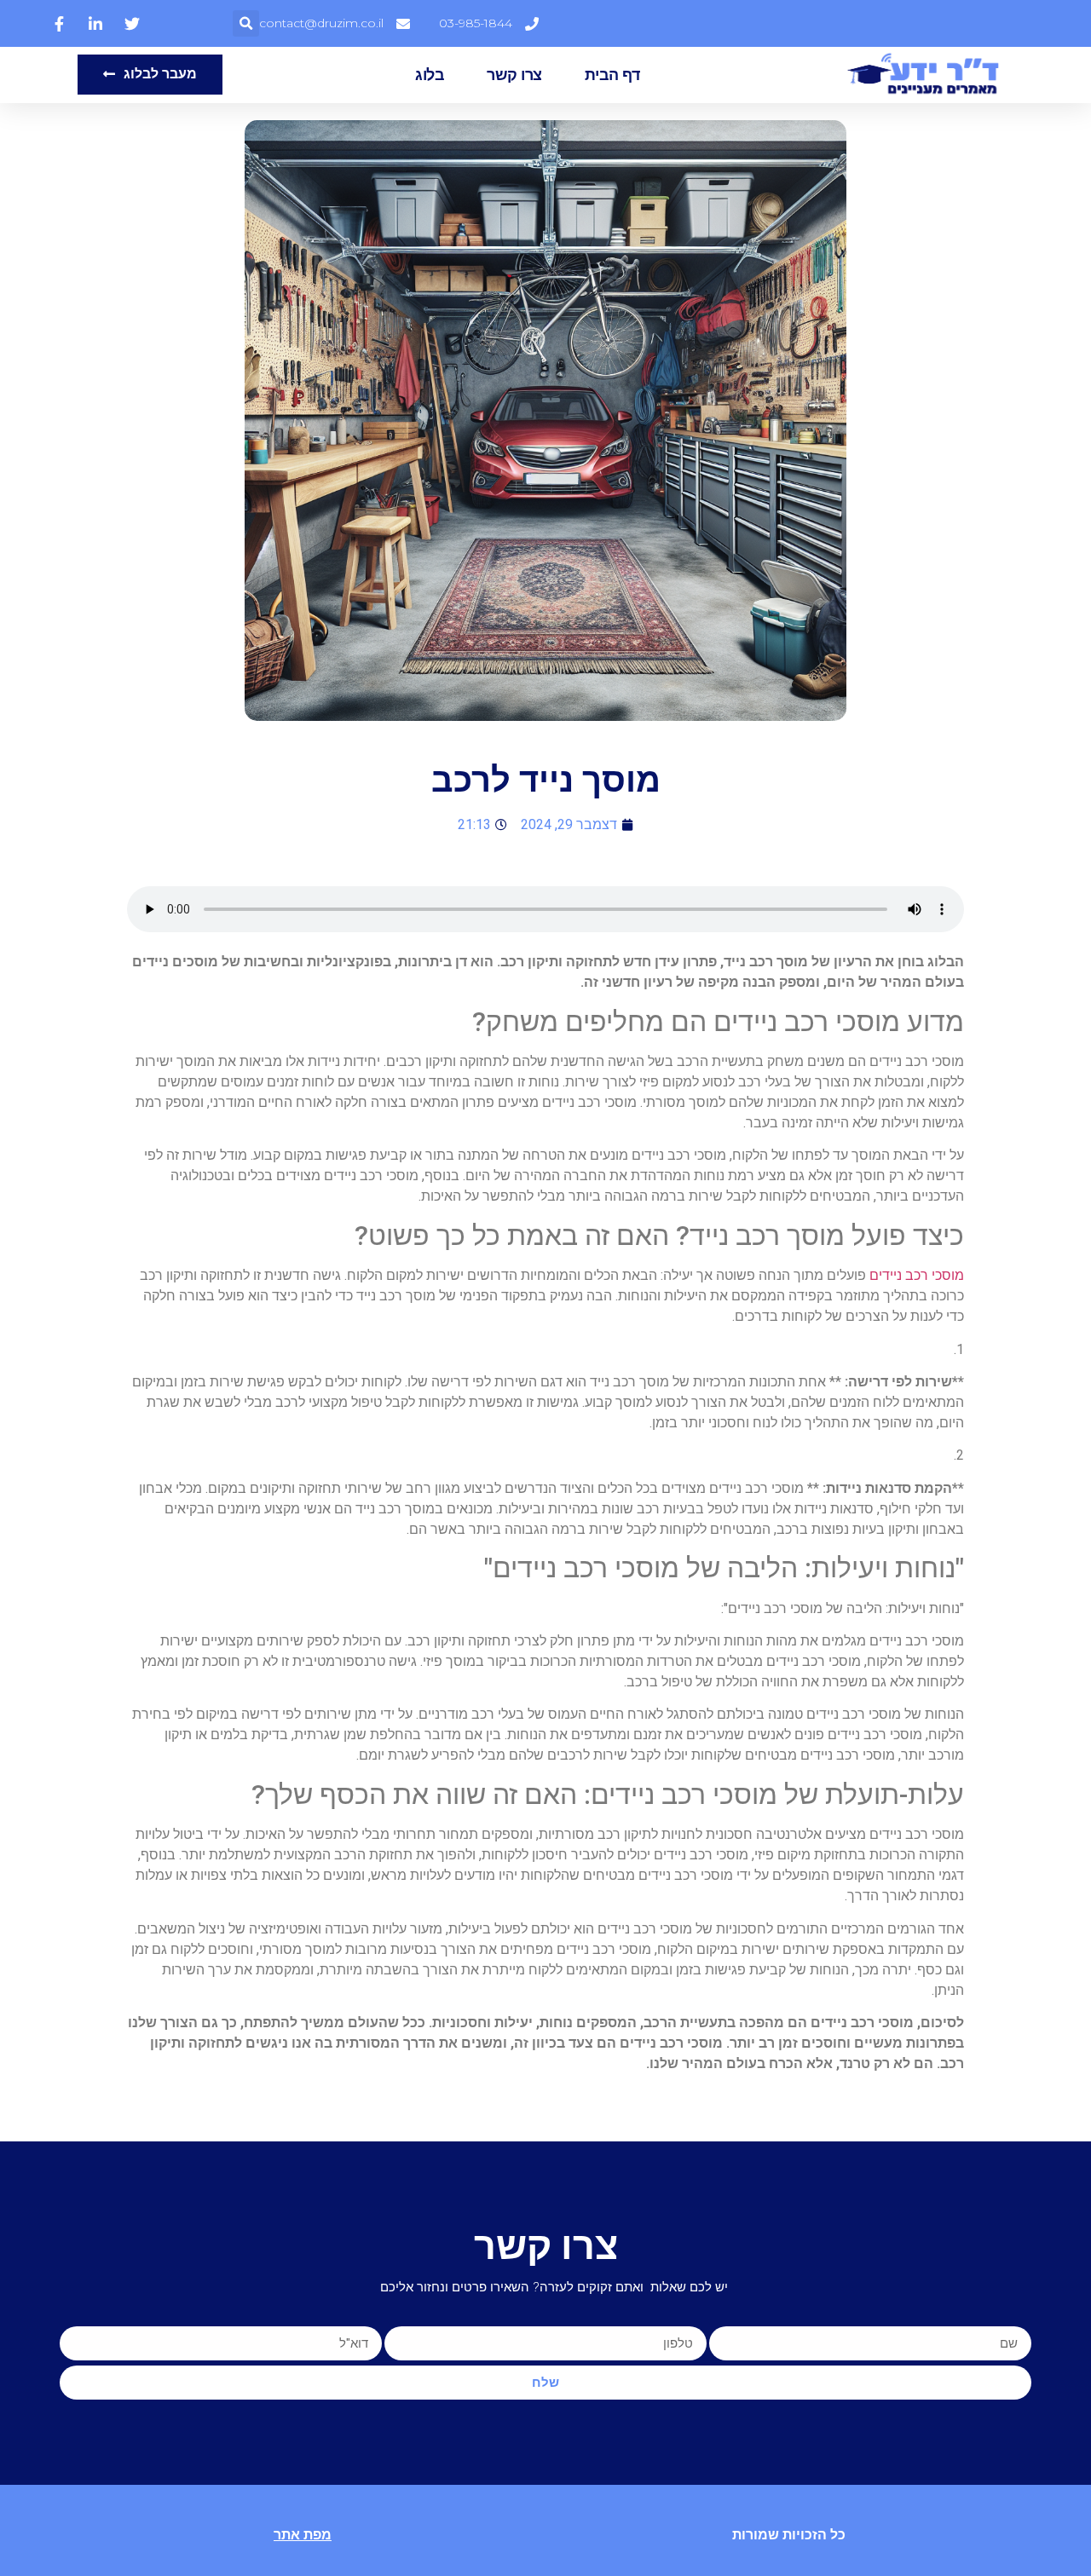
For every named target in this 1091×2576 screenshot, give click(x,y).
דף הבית (612, 75)
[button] (246, 23)
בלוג (430, 75)
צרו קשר (514, 75)
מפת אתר (303, 2535)
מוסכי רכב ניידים (917, 1275)
